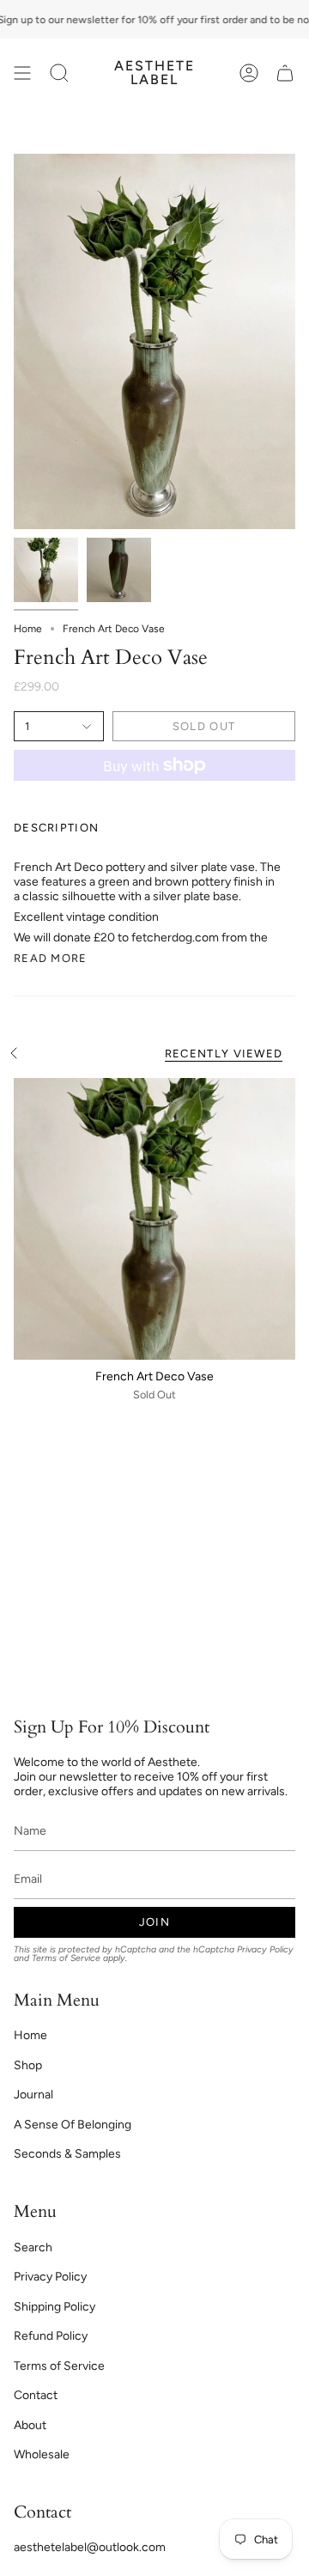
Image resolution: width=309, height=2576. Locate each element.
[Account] (249, 73)
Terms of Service (66, 1958)
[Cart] (285, 73)
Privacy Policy (265, 1949)
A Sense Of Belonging (73, 2125)
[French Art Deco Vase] (154, 1219)
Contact (36, 2395)
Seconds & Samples (67, 2154)
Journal (33, 2095)
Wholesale (42, 2454)
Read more (51, 958)
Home (28, 629)
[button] (59, 73)
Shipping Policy (55, 2307)
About (30, 2425)
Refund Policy (51, 2336)
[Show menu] (22, 73)
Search (33, 2247)
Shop (28, 2065)
